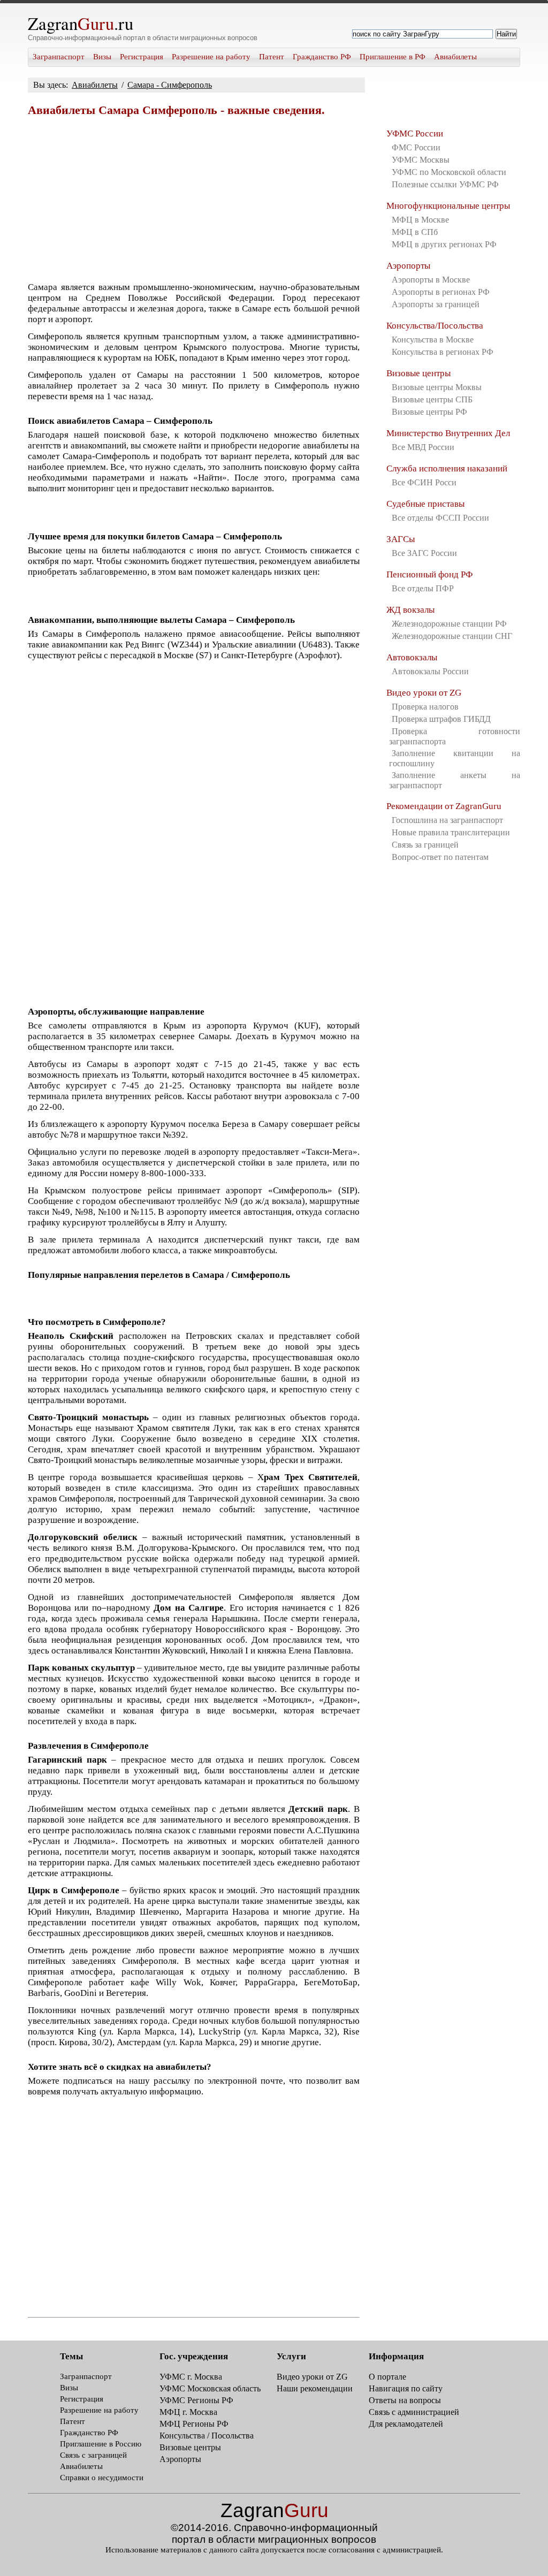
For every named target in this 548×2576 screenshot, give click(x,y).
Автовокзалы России (430, 671)
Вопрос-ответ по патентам (440, 857)
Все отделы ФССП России (440, 518)
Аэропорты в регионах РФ (441, 292)
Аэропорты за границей (436, 304)
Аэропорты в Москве (431, 280)
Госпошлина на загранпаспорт (447, 820)
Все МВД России (423, 447)
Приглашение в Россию (101, 2444)
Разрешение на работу (211, 57)
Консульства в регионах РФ (443, 352)
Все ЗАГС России (424, 553)
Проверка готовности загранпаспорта (455, 736)
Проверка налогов (425, 707)
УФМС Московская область (210, 2388)
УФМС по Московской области (449, 172)
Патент (272, 57)
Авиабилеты (455, 57)
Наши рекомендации (315, 2388)
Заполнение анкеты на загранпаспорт (455, 780)
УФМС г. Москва (191, 2377)
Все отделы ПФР (423, 588)
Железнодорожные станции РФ (449, 624)
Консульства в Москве (433, 340)
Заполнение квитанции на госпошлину (455, 758)
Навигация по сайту (406, 2388)
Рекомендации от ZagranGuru (444, 806)
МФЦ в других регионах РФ (444, 244)
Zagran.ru (81, 23)
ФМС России (416, 147)
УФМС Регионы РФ (196, 2400)
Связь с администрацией (414, 2412)
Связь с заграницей (93, 2455)
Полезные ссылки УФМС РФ (445, 184)
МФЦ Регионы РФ (194, 2424)
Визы (102, 57)
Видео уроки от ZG (424, 693)
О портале (387, 2377)
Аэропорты (408, 266)
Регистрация (142, 57)
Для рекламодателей (406, 2424)
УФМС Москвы (421, 160)
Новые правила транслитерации (451, 832)
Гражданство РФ (322, 57)
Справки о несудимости (102, 2478)
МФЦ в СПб (415, 232)
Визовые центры (418, 373)
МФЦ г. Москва (188, 2412)
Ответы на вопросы (405, 2400)
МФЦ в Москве (420, 220)
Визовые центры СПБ (432, 399)
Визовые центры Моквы (437, 387)
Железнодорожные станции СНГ (452, 636)
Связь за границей (425, 845)
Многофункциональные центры (448, 206)
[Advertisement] (194, 199)
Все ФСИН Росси (424, 482)
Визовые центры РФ (429, 412)
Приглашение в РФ (393, 57)
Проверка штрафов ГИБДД (441, 719)
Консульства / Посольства (207, 2436)
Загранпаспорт (59, 57)
